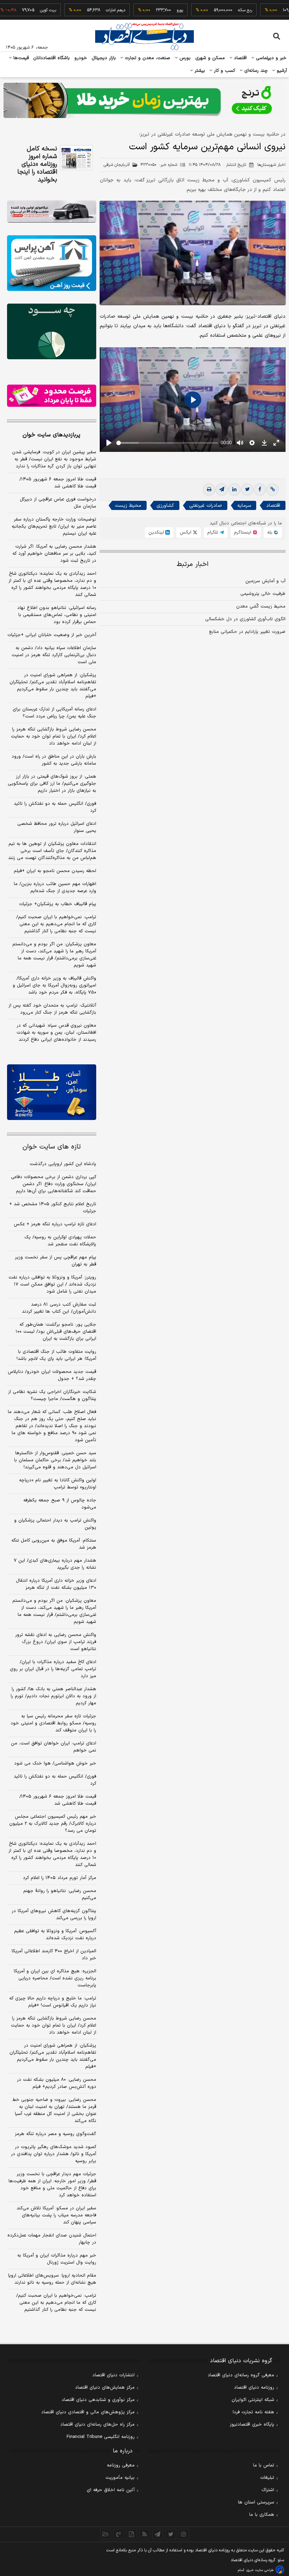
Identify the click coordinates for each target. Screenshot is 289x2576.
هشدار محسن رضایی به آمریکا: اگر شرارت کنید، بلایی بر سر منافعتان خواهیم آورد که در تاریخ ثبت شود (54, 554)
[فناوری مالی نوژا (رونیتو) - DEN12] (52, 1092)
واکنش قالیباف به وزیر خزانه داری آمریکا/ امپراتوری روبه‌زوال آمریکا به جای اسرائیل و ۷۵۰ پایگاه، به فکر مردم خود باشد (54, 985)
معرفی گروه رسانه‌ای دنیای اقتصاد (241, 2375)
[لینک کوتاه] (272, 490)
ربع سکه (219, 10)
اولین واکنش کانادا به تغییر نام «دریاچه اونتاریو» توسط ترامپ (58, 1484)
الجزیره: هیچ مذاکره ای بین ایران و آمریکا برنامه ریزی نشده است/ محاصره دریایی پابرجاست (55, 1978)
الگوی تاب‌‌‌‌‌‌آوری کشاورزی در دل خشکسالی (245, 619)
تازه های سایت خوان (52, 1147)
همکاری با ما (262, 2515)
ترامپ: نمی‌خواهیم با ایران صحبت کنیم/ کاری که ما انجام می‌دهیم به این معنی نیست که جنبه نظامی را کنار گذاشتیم (56, 924)
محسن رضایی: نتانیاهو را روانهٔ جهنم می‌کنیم (60, 1894)
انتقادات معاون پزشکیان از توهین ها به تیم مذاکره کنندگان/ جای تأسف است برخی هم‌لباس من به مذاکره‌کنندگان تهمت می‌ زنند (52, 851)
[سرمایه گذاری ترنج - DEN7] (144, 100)
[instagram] (184, 2534)
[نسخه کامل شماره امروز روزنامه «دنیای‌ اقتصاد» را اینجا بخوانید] (76, 158)
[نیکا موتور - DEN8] (52, 211)
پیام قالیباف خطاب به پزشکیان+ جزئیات (58, 904)
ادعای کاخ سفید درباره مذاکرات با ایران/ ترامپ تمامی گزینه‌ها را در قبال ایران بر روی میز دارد (53, 1669)
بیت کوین (21, 10)
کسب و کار (224, 71)
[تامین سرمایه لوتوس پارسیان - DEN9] (52, 331)
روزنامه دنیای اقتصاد (254, 2388)
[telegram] (222, 490)
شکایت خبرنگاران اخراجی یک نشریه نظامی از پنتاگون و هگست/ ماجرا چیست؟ (52, 1395)
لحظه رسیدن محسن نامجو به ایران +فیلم (55, 871)
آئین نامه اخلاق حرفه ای (111, 2490)
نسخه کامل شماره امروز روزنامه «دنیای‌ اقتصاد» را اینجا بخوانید (37, 164)
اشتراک (268, 2490)
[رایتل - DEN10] (52, 396)
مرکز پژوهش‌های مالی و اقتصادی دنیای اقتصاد (88, 2412)
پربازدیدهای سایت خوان (51, 435)
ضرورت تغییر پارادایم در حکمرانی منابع (247, 632)
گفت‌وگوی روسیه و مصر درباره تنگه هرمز (56, 2134)
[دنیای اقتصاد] (144, 36)
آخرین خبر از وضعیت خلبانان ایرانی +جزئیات (52, 635)
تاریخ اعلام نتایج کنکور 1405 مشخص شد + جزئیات (53, 1208)
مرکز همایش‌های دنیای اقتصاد (105, 2388)
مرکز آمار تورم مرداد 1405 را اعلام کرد (60, 1878)
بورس (184, 58)
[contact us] (119, 2534)
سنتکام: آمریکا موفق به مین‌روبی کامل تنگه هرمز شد (54, 1544)
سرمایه (244, 506)
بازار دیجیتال (104, 58)
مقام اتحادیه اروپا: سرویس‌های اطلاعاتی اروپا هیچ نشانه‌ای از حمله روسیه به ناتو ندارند (52, 2279)
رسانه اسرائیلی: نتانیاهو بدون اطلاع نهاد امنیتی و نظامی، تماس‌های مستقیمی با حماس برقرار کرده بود (57, 615)
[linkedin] (234, 490)
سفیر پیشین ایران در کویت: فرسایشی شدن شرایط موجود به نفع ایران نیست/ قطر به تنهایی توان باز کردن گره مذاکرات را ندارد (54, 459)
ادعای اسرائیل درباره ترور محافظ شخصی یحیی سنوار (57, 827)
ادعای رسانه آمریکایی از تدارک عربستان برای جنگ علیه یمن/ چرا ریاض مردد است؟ (54, 713)
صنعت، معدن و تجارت (147, 58)
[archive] (106, 2534)
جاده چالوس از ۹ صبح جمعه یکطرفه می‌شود (60, 1504)
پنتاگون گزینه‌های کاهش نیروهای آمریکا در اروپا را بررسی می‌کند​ (54, 1915)
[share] (132, 2534)
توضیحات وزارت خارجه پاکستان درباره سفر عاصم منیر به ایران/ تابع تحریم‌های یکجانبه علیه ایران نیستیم (54, 527)
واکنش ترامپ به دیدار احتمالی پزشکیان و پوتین (55, 1524)
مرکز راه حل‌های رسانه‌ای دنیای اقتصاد (97, 2425)
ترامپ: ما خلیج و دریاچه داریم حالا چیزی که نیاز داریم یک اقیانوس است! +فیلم (53, 2002)
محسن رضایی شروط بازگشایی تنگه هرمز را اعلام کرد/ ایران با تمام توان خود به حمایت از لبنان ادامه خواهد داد (54, 736)
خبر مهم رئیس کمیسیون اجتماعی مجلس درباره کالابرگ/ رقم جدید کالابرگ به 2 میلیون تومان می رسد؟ (53, 1824)
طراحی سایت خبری (260, 2570)
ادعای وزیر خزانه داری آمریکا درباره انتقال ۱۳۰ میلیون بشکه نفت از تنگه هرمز (56, 1584)
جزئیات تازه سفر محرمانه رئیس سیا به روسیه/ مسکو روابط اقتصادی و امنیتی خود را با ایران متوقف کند (53, 1723)
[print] (209, 490)
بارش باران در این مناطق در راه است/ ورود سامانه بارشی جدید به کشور (54, 760)
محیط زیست (128, 506)
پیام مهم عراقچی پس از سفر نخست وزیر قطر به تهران (56, 1261)
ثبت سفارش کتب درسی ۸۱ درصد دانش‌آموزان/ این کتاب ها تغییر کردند (59, 1308)
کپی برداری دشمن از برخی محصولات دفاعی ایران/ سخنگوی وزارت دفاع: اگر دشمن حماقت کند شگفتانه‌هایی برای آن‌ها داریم (54, 1184)
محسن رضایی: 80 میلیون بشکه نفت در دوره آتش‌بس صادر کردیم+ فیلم (57, 2083)
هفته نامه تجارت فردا (253, 2412)
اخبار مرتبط (193, 564)
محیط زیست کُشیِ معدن (261, 606)
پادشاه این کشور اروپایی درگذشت (63, 1164)
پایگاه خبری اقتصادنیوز (252, 2425)
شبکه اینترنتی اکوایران (253, 2400)
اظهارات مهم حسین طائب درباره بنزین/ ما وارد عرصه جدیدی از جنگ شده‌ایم (55, 888)
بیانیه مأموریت (120, 2478)
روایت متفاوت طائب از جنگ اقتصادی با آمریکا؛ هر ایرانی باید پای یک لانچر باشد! (56, 1355)
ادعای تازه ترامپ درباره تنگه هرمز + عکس (55, 1224)
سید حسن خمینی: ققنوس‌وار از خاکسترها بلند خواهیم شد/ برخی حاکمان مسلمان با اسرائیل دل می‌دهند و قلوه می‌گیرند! (55, 1460)
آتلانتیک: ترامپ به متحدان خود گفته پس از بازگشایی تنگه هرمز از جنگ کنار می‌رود (52, 1009)
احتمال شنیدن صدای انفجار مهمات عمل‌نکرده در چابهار (52, 2239)
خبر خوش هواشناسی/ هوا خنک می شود (55, 1763)
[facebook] (260, 490)
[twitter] (247, 490)
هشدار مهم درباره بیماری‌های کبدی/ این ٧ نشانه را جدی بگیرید (55, 1564)
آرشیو (281, 71)
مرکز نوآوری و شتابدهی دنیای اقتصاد (98, 2400)
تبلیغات (267, 2478)
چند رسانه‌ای (255, 71)
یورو (153, 10)
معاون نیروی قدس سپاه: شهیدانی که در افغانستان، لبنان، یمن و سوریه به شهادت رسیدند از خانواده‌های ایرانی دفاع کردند (56, 1033)
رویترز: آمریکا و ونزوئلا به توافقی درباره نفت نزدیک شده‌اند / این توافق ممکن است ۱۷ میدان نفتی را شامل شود (52, 1284)
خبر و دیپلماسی (270, 58)
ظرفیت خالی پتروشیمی (263, 594)
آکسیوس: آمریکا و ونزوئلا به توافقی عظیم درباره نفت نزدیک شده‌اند (55, 1935)
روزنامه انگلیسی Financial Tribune (101, 2437)
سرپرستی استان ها (256, 2502)
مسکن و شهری (210, 58)
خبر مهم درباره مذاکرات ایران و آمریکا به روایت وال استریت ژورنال (57, 2259)
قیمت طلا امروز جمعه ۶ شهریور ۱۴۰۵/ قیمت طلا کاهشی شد (58, 483)
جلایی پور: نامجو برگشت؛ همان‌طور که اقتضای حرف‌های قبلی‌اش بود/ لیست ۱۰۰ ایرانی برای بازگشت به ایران (56, 1332)
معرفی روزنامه (121, 2465)
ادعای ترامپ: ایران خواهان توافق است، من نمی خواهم (54, 1747)
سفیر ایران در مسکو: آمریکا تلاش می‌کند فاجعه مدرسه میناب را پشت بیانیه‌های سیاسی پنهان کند (56, 2215)
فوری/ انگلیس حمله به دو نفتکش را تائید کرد (55, 807)
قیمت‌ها (20, 58)
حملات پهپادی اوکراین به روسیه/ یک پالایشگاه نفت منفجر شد (60, 1241)
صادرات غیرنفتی (206, 506)
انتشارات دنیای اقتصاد (113, 2375)
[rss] (145, 2534)
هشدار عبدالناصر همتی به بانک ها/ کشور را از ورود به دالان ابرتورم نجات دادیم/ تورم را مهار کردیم (53, 1696)
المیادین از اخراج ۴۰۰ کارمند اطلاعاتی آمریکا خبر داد (54, 1955)
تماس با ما (264, 2465)
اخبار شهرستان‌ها (271, 165)
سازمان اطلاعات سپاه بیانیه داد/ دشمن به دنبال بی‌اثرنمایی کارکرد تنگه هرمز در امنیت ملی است (54, 655)
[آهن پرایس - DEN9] (52, 263)
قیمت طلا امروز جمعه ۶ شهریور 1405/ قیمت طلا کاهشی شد (58, 1800)
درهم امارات (89, 10)
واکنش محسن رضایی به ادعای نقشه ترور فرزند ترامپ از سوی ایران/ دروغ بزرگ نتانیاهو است (56, 1642)
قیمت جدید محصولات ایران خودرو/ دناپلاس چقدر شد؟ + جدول (52, 1375)
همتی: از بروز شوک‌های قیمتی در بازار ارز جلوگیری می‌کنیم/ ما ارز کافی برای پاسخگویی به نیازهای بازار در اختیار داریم (52, 784)
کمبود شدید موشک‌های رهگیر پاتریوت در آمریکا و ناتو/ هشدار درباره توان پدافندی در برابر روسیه (54, 2154)
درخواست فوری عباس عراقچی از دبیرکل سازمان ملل (58, 503)
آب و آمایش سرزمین (265, 581)
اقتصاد (240, 58)
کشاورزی (165, 506)
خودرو (81, 58)
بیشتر (199, 71)
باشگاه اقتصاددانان (52, 58)
